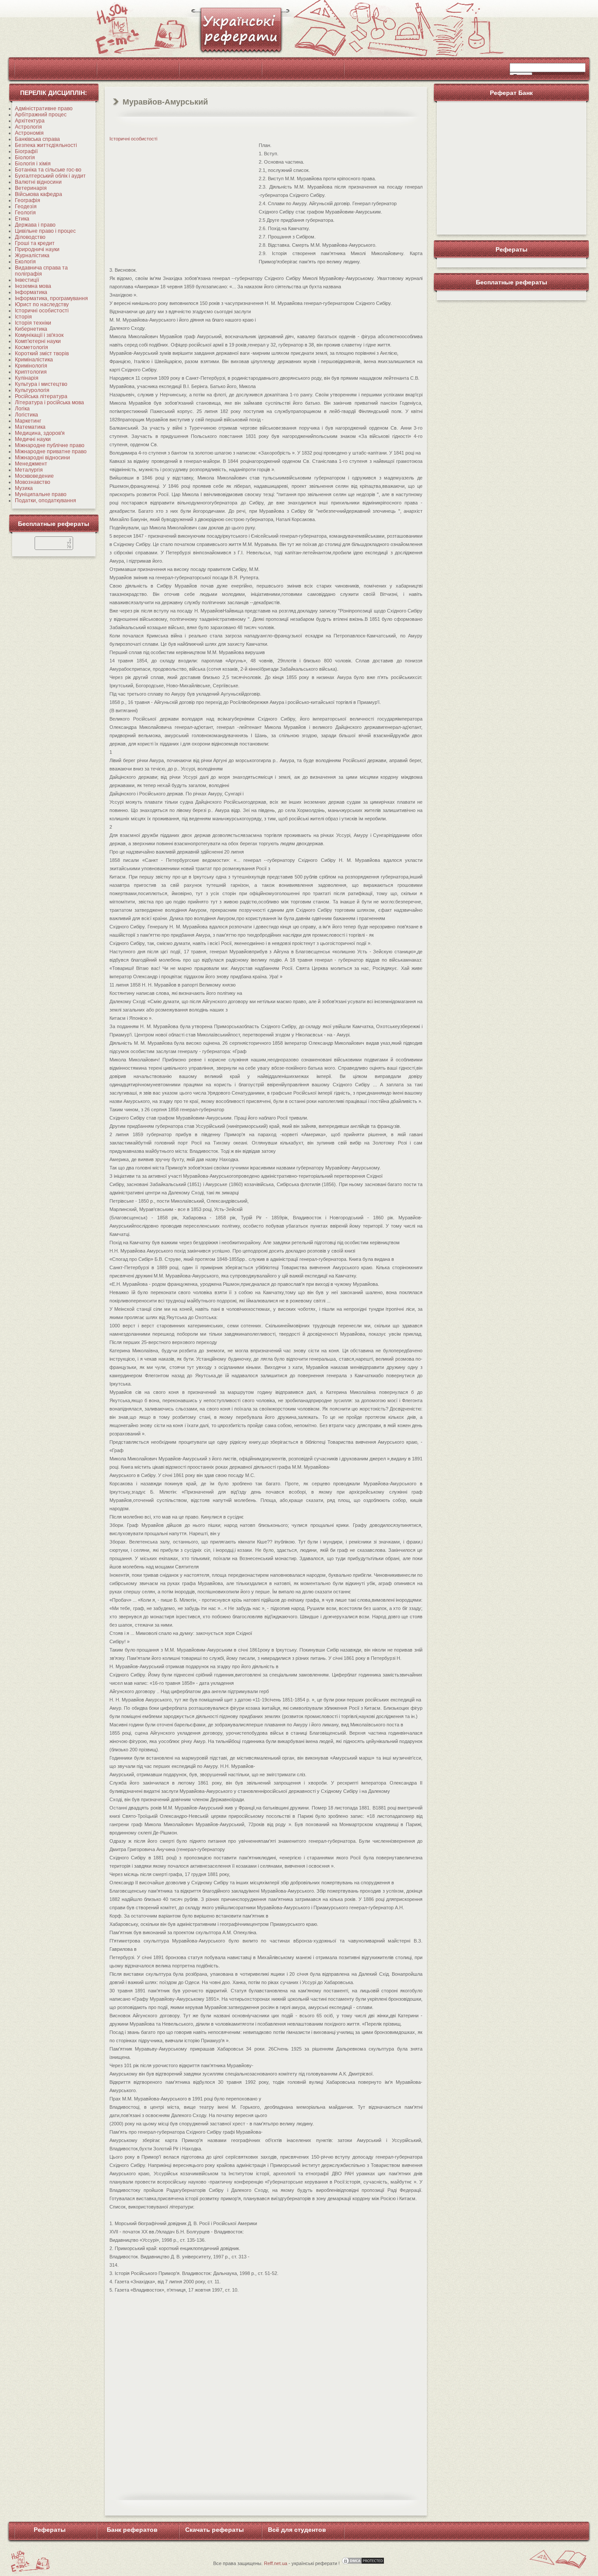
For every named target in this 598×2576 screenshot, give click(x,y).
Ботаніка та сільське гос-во (48, 170)
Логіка (22, 409)
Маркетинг (28, 421)
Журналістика (32, 255)
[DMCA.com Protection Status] (363, 2563)
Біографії (26, 151)
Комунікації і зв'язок (39, 335)
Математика (30, 427)
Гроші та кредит (35, 243)
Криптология (31, 372)
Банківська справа (37, 139)
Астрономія (29, 133)
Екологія (25, 262)
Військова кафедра (39, 194)
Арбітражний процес (41, 115)
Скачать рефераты (215, 2530)
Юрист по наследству (42, 304)
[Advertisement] (183, 203)
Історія (23, 317)
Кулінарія (27, 378)
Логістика (26, 415)
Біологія (25, 157)
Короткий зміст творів (42, 353)
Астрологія (28, 127)
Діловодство (30, 237)
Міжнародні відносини (42, 458)
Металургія (29, 470)
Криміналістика (34, 360)
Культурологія (32, 390)
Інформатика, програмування (51, 298)
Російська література (41, 396)
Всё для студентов (297, 2530)
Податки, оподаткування (46, 500)
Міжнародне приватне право (51, 451)
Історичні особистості (42, 311)
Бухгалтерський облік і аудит (50, 176)
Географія (28, 200)
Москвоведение (34, 476)
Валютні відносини (38, 182)
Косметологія (32, 347)
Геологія (25, 213)
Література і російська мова (49, 402)
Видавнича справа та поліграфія (41, 271)
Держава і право (35, 225)
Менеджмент (31, 464)
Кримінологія (31, 366)
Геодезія (26, 206)
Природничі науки (37, 249)
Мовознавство (33, 482)
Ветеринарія (31, 188)
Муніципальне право (41, 494)
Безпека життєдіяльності (46, 145)
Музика (24, 488)
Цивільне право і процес (45, 231)
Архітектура (30, 121)
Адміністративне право (44, 108)
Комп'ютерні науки (38, 341)
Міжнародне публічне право (50, 445)
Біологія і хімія (33, 164)
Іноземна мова (33, 286)
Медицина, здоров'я (40, 433)
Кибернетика (31, 329)
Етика (22, 219)
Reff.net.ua (276, 2563)
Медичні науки (33, 439)
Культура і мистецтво (41, 384)
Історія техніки (33, 323)
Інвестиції (27, 280)
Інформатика (31, 292)
